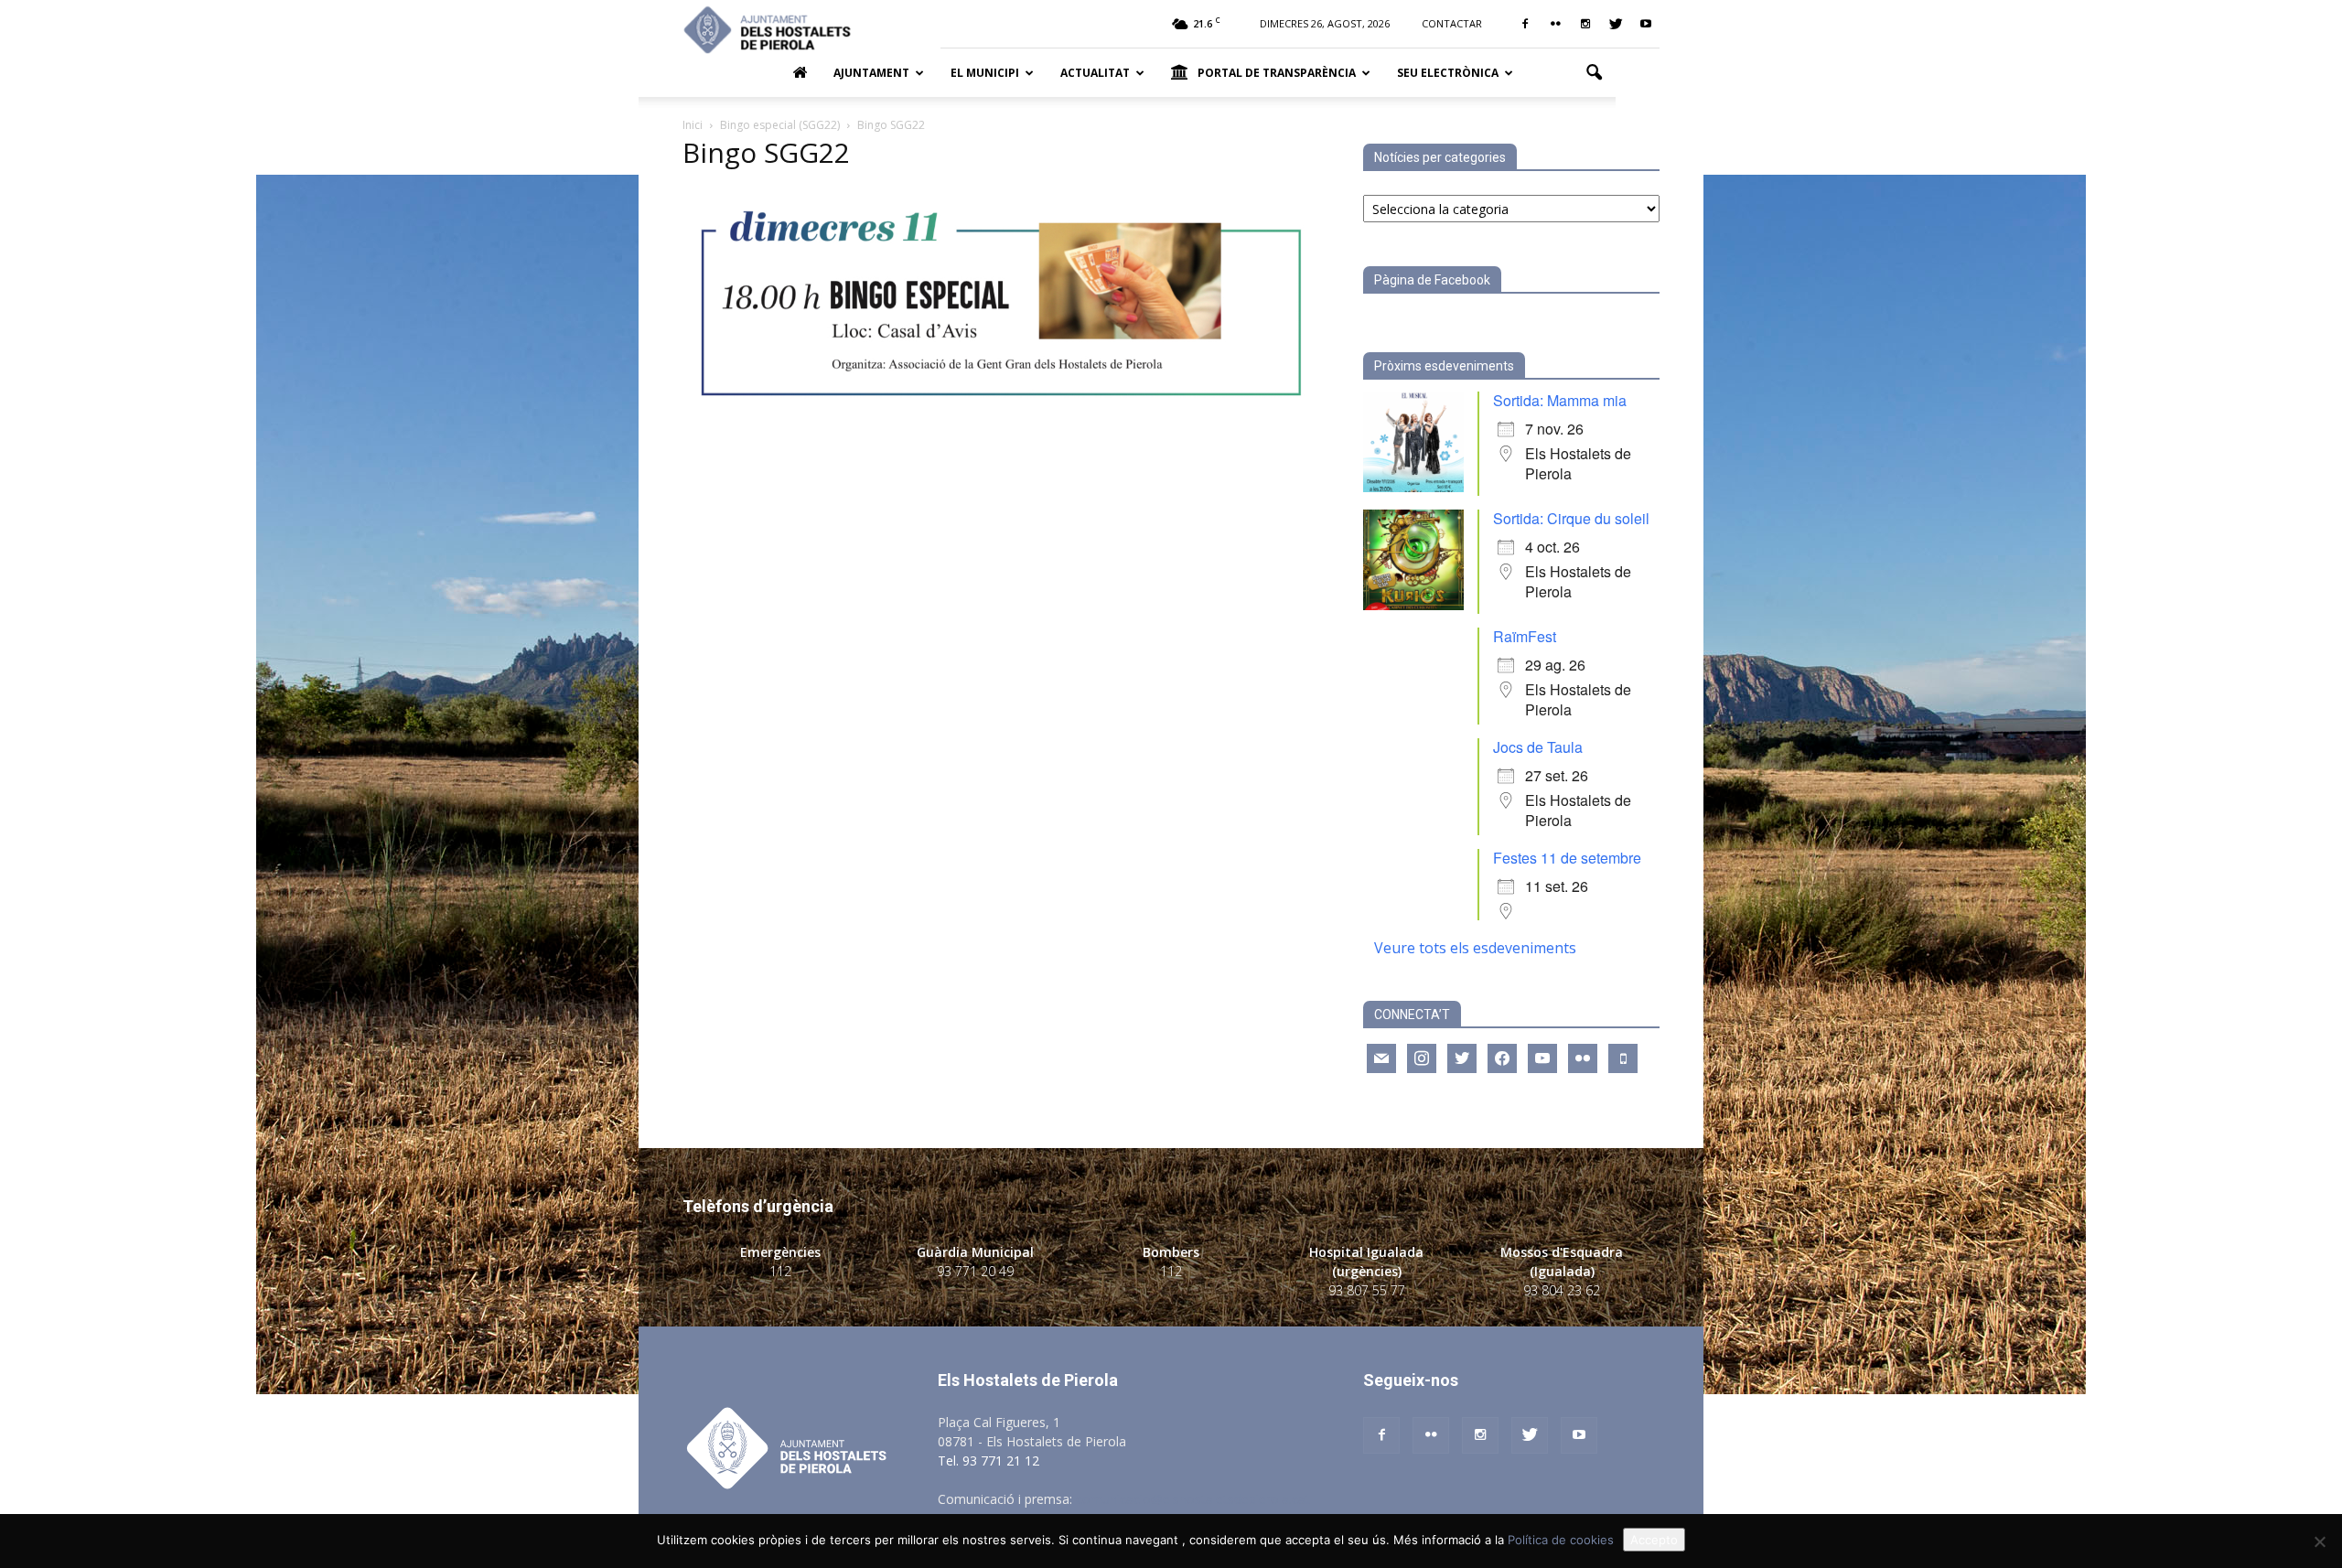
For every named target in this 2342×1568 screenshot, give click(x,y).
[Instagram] (1585, 24)
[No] (2319, 1541)
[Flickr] (1555, 24)
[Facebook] (1525, 24)
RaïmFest (1525, 636)
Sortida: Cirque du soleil (1571, 518)
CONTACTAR (1452, 23)
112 (780, 1271)
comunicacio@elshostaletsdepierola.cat (1193, 1499)
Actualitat (1095, 73)
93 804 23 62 (1562, 1290)
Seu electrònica (1448, 73)
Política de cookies (1561, 1540)
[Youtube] (1646, 24)
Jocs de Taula (1538, 747)
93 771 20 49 (975, 1271)
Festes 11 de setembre (1567, 858)
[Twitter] (1616, 24)
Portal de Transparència (1277, 73)
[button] (1594, 73)
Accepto (1654, 1540)
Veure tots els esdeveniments (1475, 948)
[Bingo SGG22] (1001, 416)
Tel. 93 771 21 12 (988, 1461)
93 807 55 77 (1367, 1290)
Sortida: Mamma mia (1560, 400)
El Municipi (985, 73)
